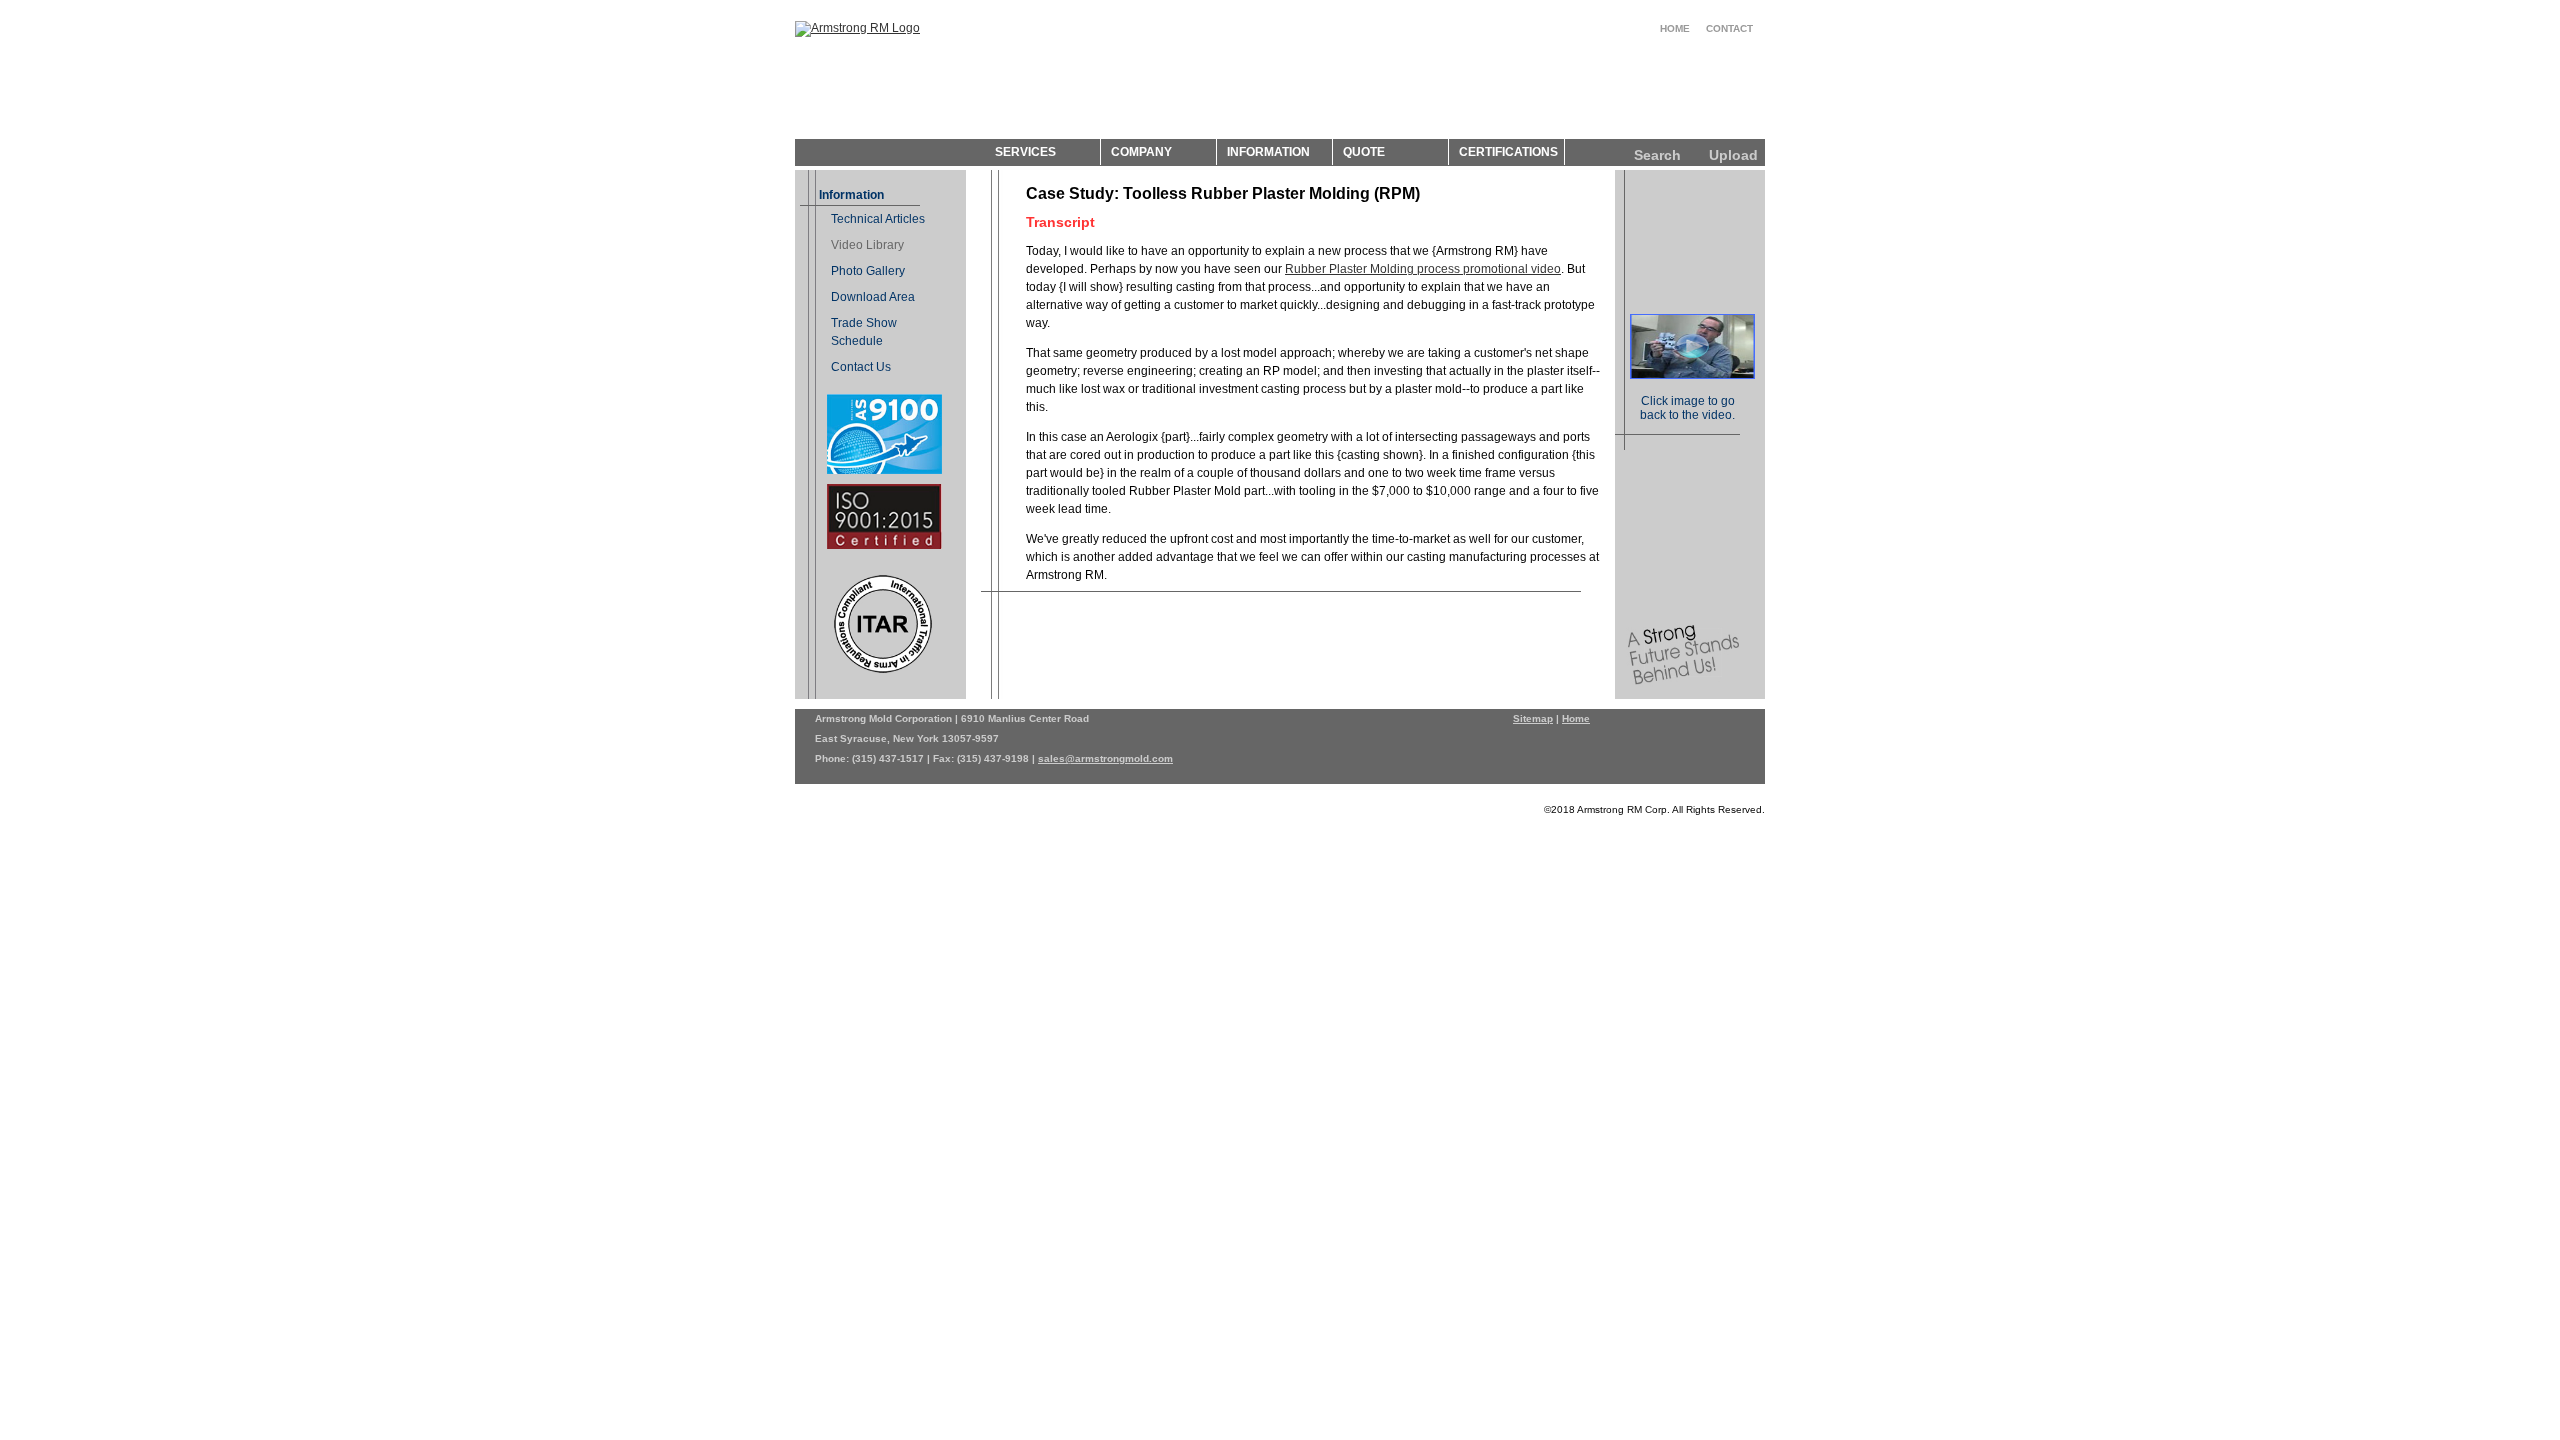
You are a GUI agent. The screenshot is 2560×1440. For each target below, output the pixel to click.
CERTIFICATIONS (1508, 152)
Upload (1733, 155)
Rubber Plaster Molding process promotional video (1423, 269)
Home (1576, 718)
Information (851, 195)
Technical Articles (878, 219)
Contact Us (861, 367)
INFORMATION (1268, 152)
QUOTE (1364, 152)
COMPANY (1141, 152)
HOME (1675, 28)
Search (1657, 155)
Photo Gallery (868, 271)
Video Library (867, 245)
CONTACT (1729, 28)
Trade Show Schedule (864, 332)
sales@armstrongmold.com (1105, 758)
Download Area (873, 297)
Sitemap (1533, 718)
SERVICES (1025, 152)
